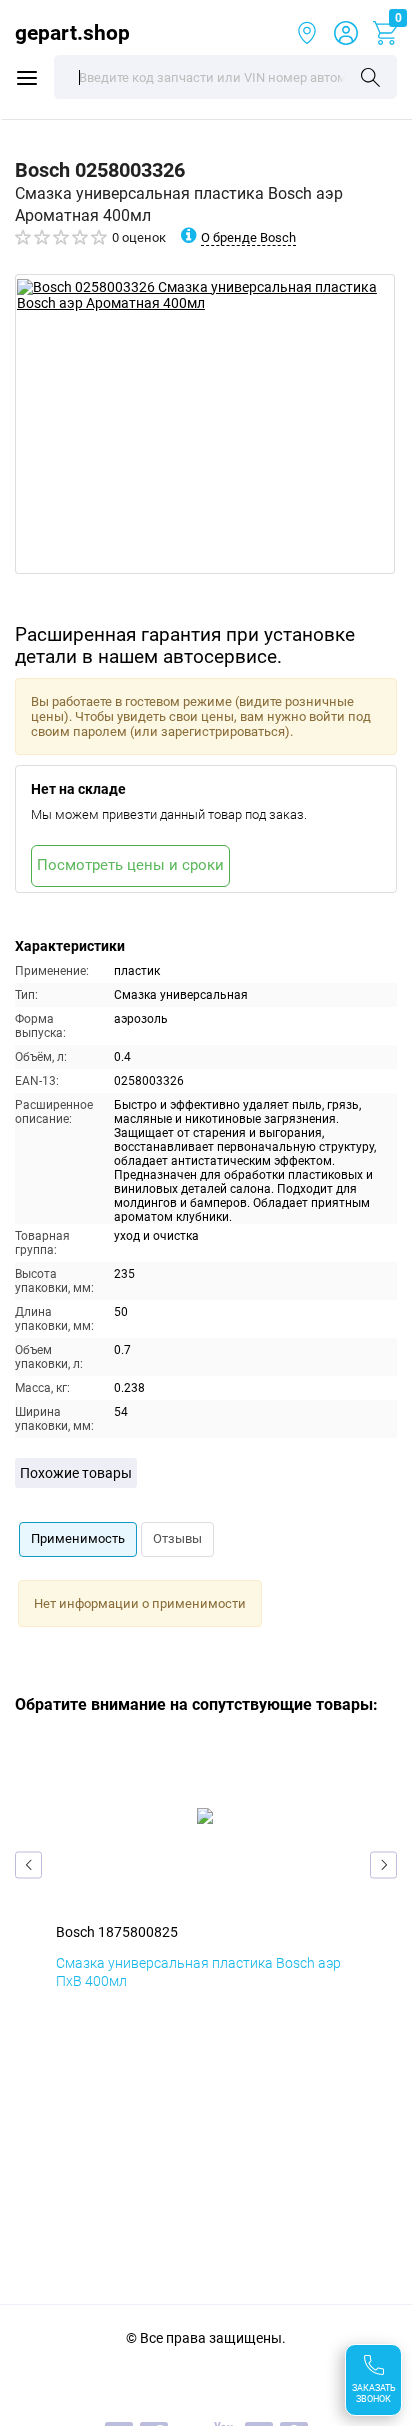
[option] (205, 424)
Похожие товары (76, 1473)
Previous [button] (28, 1864)
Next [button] (383, 1864)
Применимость (78, 1538)
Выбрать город (307, 33)
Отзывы (177, 1538)
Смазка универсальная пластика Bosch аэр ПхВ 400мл (198, 1972)
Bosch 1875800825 (117, 1932)
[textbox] (225, 77)
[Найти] (370, 79)
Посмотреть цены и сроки (130, 865)
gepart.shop (72, 32)
